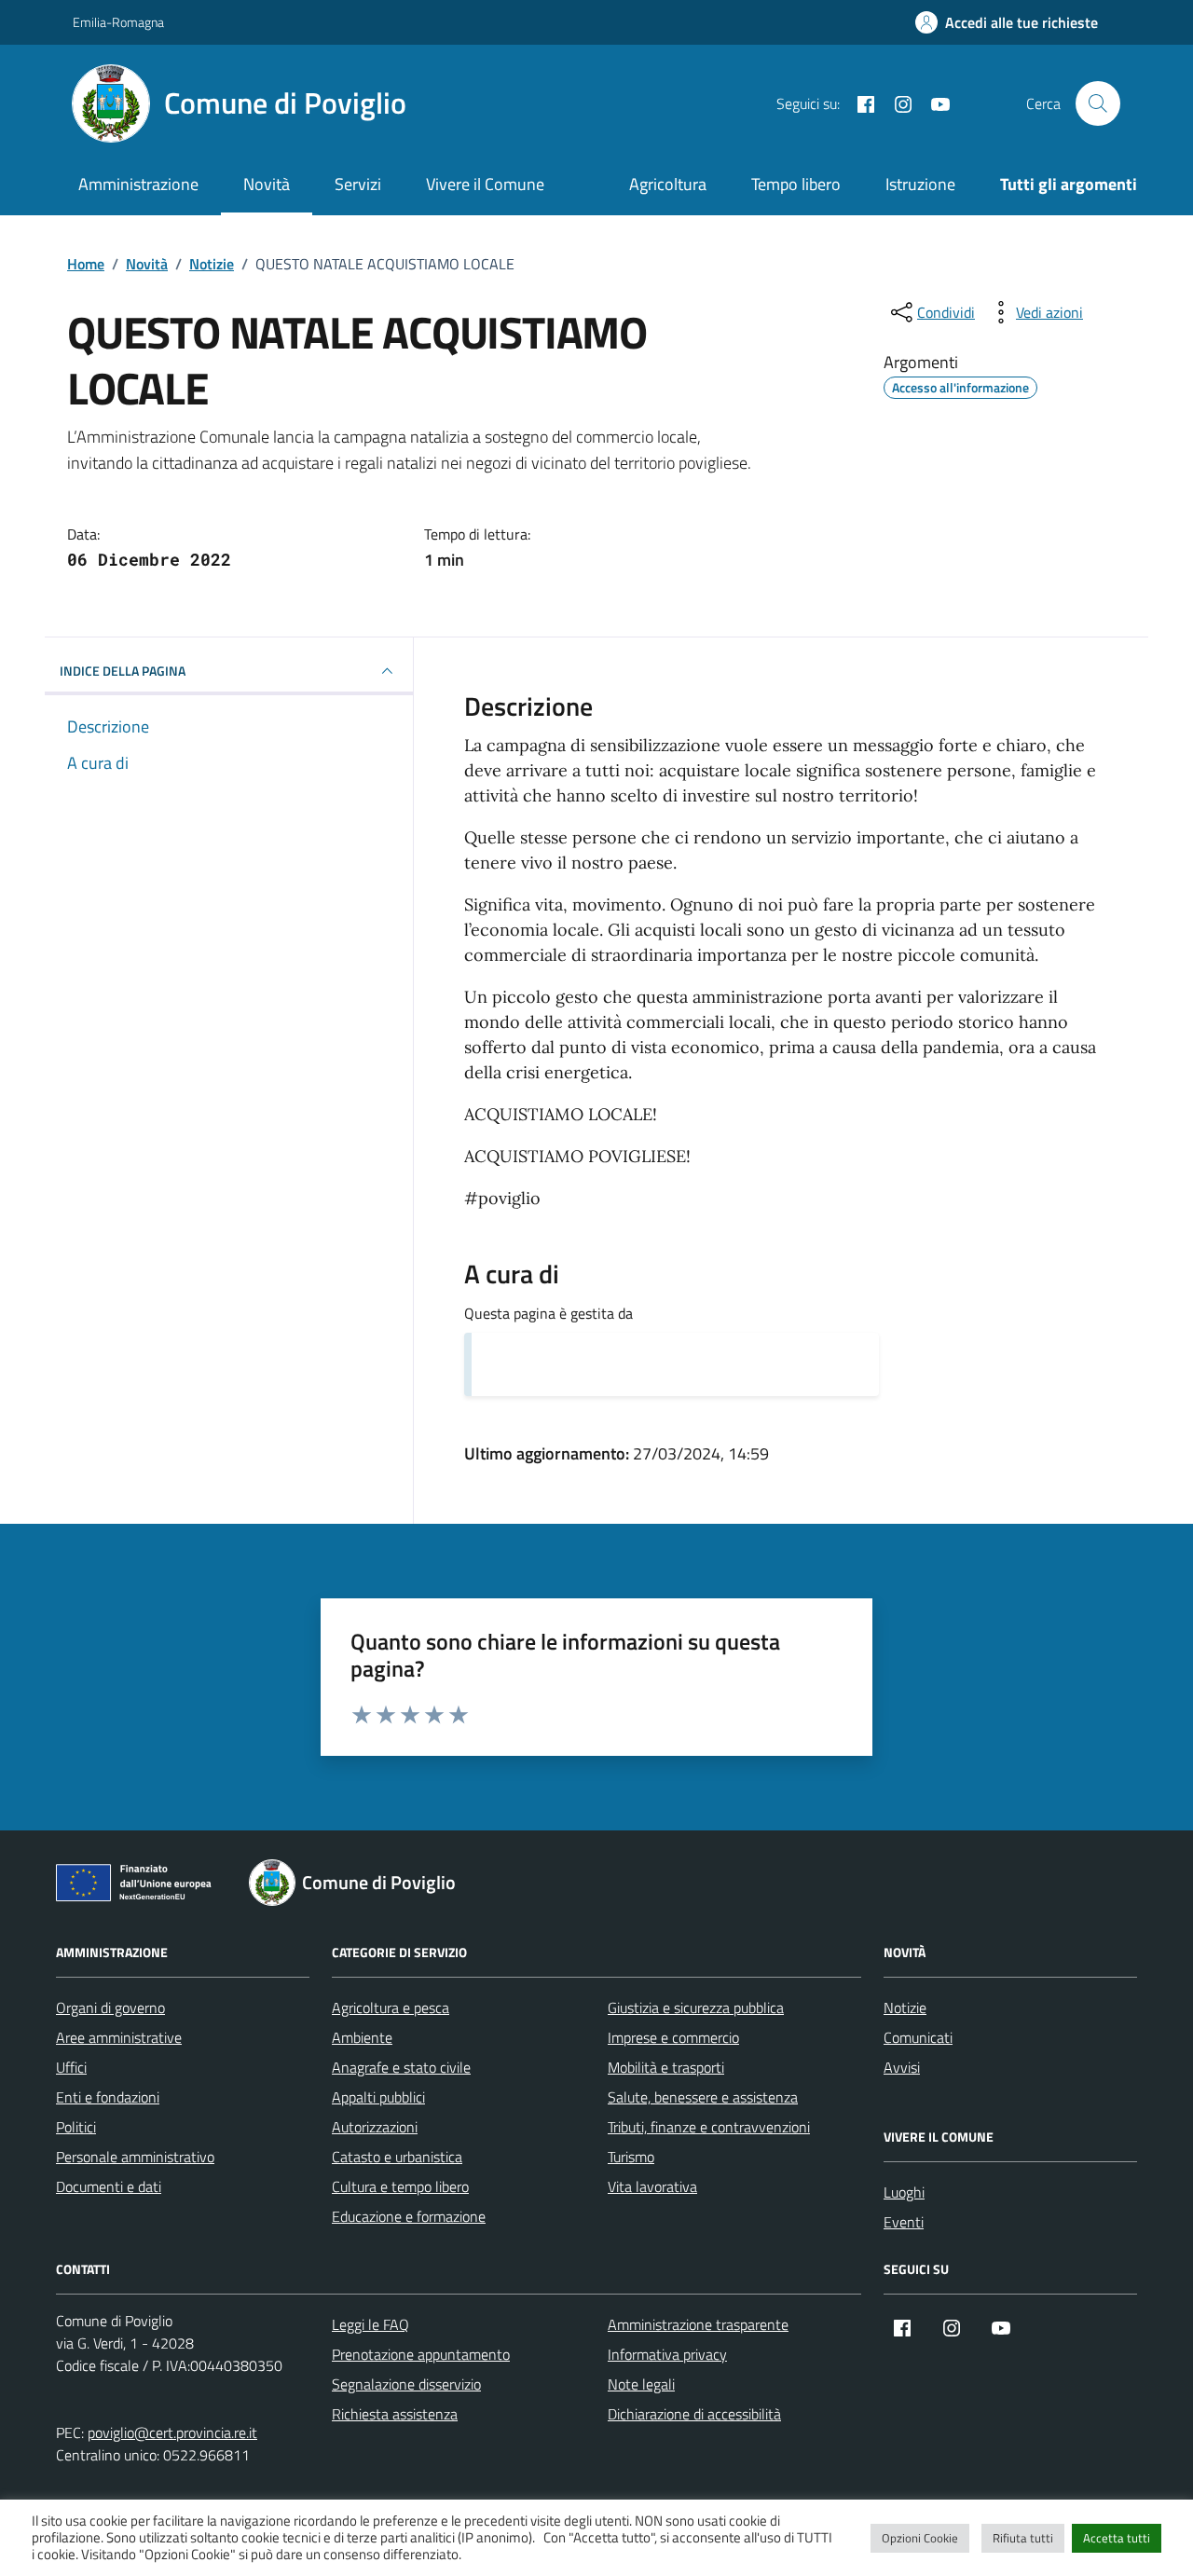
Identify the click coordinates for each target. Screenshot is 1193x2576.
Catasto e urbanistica (397, 2157)
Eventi (904, 2222)
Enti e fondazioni (108, 2097)
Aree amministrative (119, 2037)
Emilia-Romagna (118, 22)
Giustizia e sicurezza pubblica (696, 2007)
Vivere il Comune (485, 184)
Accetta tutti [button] (1117, 2538)
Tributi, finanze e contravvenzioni (709, 2127)
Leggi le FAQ (370, 2324)
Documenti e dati (109, 2186)
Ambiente (362, 2037)
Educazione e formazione (409, 2216)
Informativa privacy (667, 2354)
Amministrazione (138, 184)
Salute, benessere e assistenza (703, 2097)
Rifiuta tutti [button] (1023, 2538)
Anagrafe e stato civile (401, 2067)
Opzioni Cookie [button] (920, 2538)
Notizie (905, 2007)
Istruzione (920, 184)
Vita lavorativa (652, 2186)
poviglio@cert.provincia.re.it (172, 2432)
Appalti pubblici (378, 2097)
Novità (267, 184)
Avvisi (902, 2067)
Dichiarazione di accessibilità (694, 2414)
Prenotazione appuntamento (421, 2354)
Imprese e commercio (673, 2037)
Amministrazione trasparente (698, 2324)
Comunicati (918, 2037)
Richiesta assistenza (395, 2414)
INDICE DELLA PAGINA (123, 671)
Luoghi (904, 2192)
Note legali (641, 2384)
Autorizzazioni (375, 2127)
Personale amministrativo (135, 2157)
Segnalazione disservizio (406, 2384)
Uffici (71, 2067)
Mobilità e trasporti (666, 2067)
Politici (76, 2127)
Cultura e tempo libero (400, 2186)
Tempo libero (796, 184)
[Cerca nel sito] (1098, 103)
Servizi (358, 184)
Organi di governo (110, 2007)
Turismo (631, 2157)
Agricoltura (668, 184)
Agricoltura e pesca (391, 2007)
